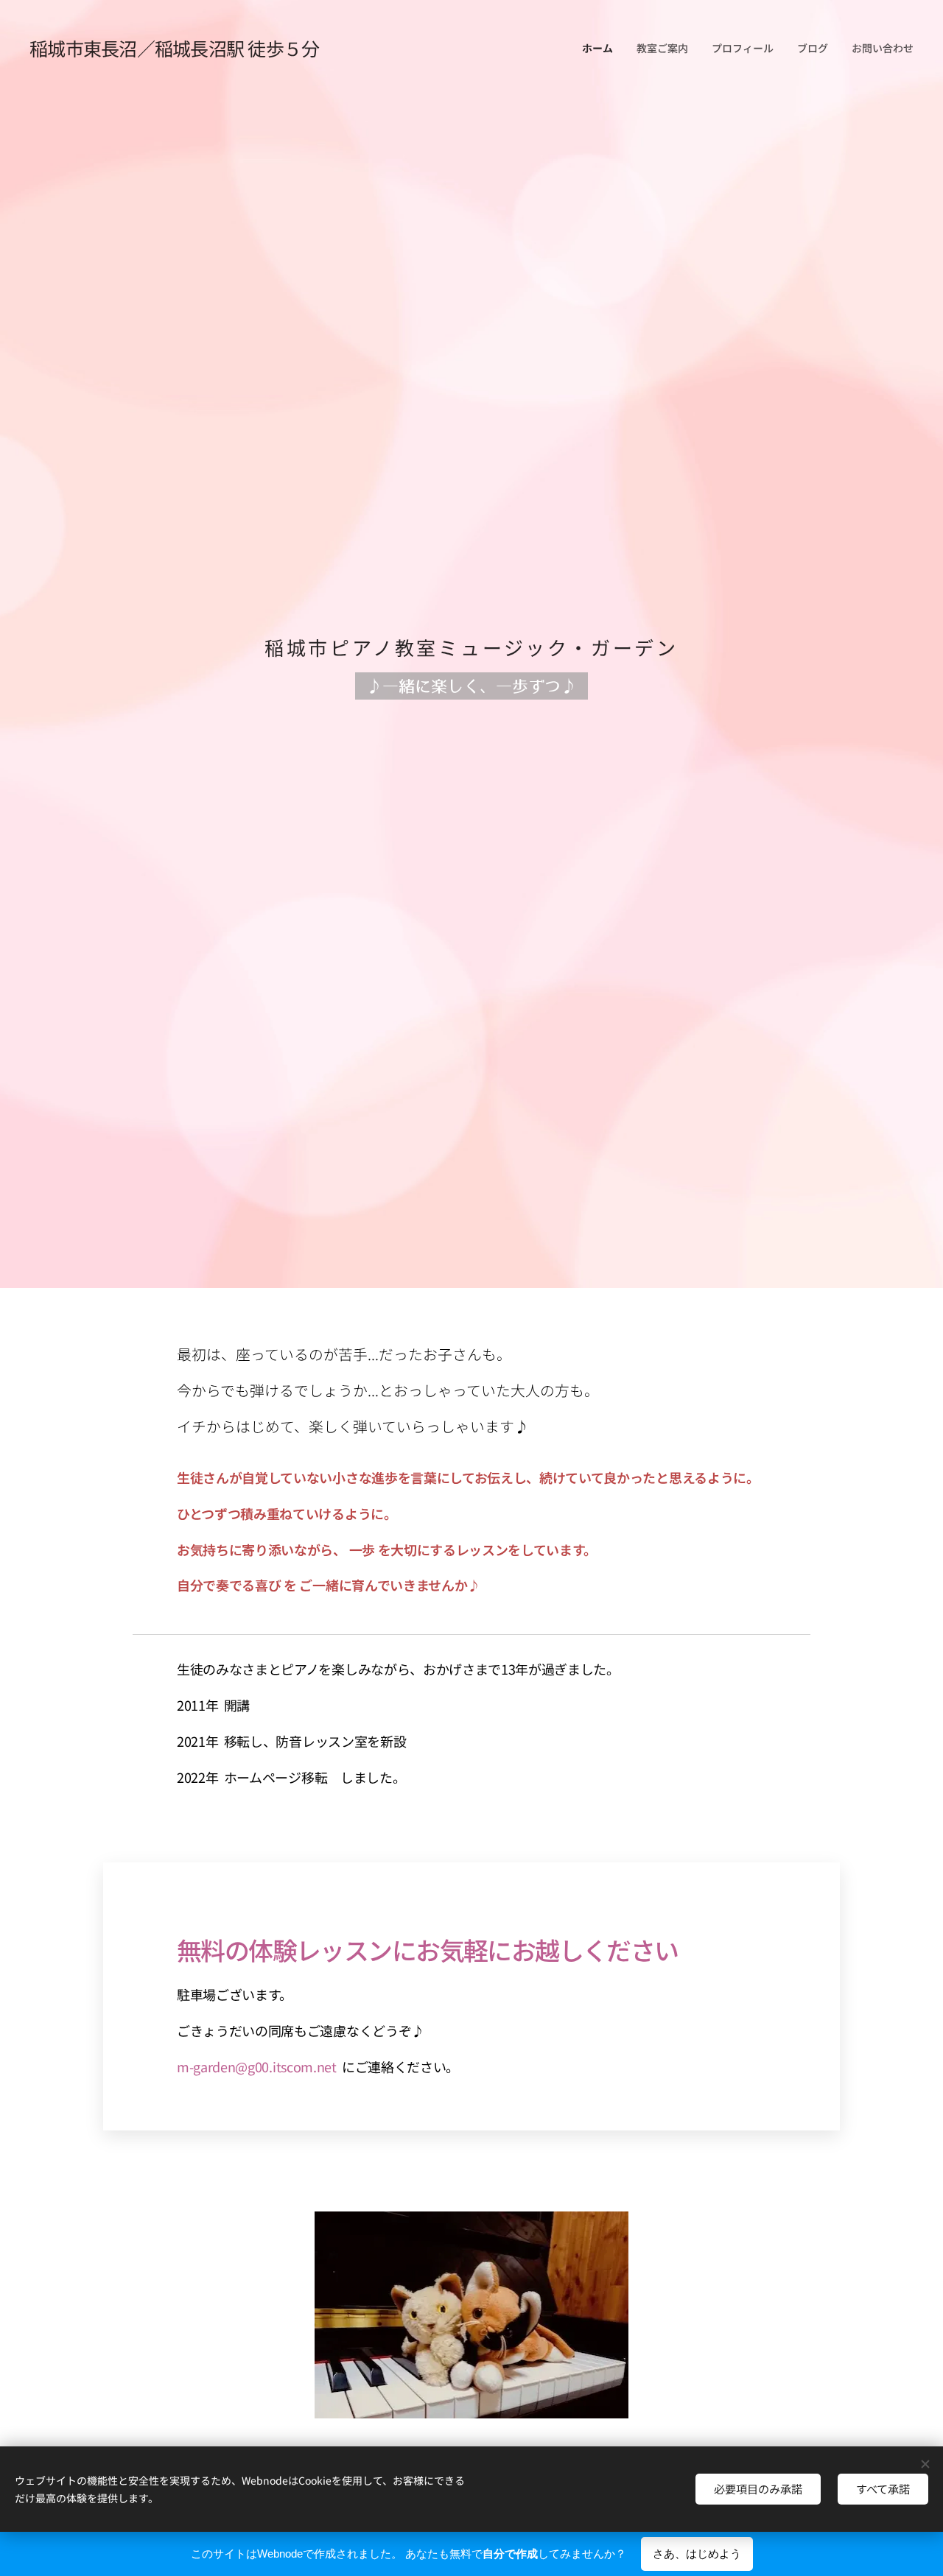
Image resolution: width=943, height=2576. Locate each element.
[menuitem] (602, 48)
